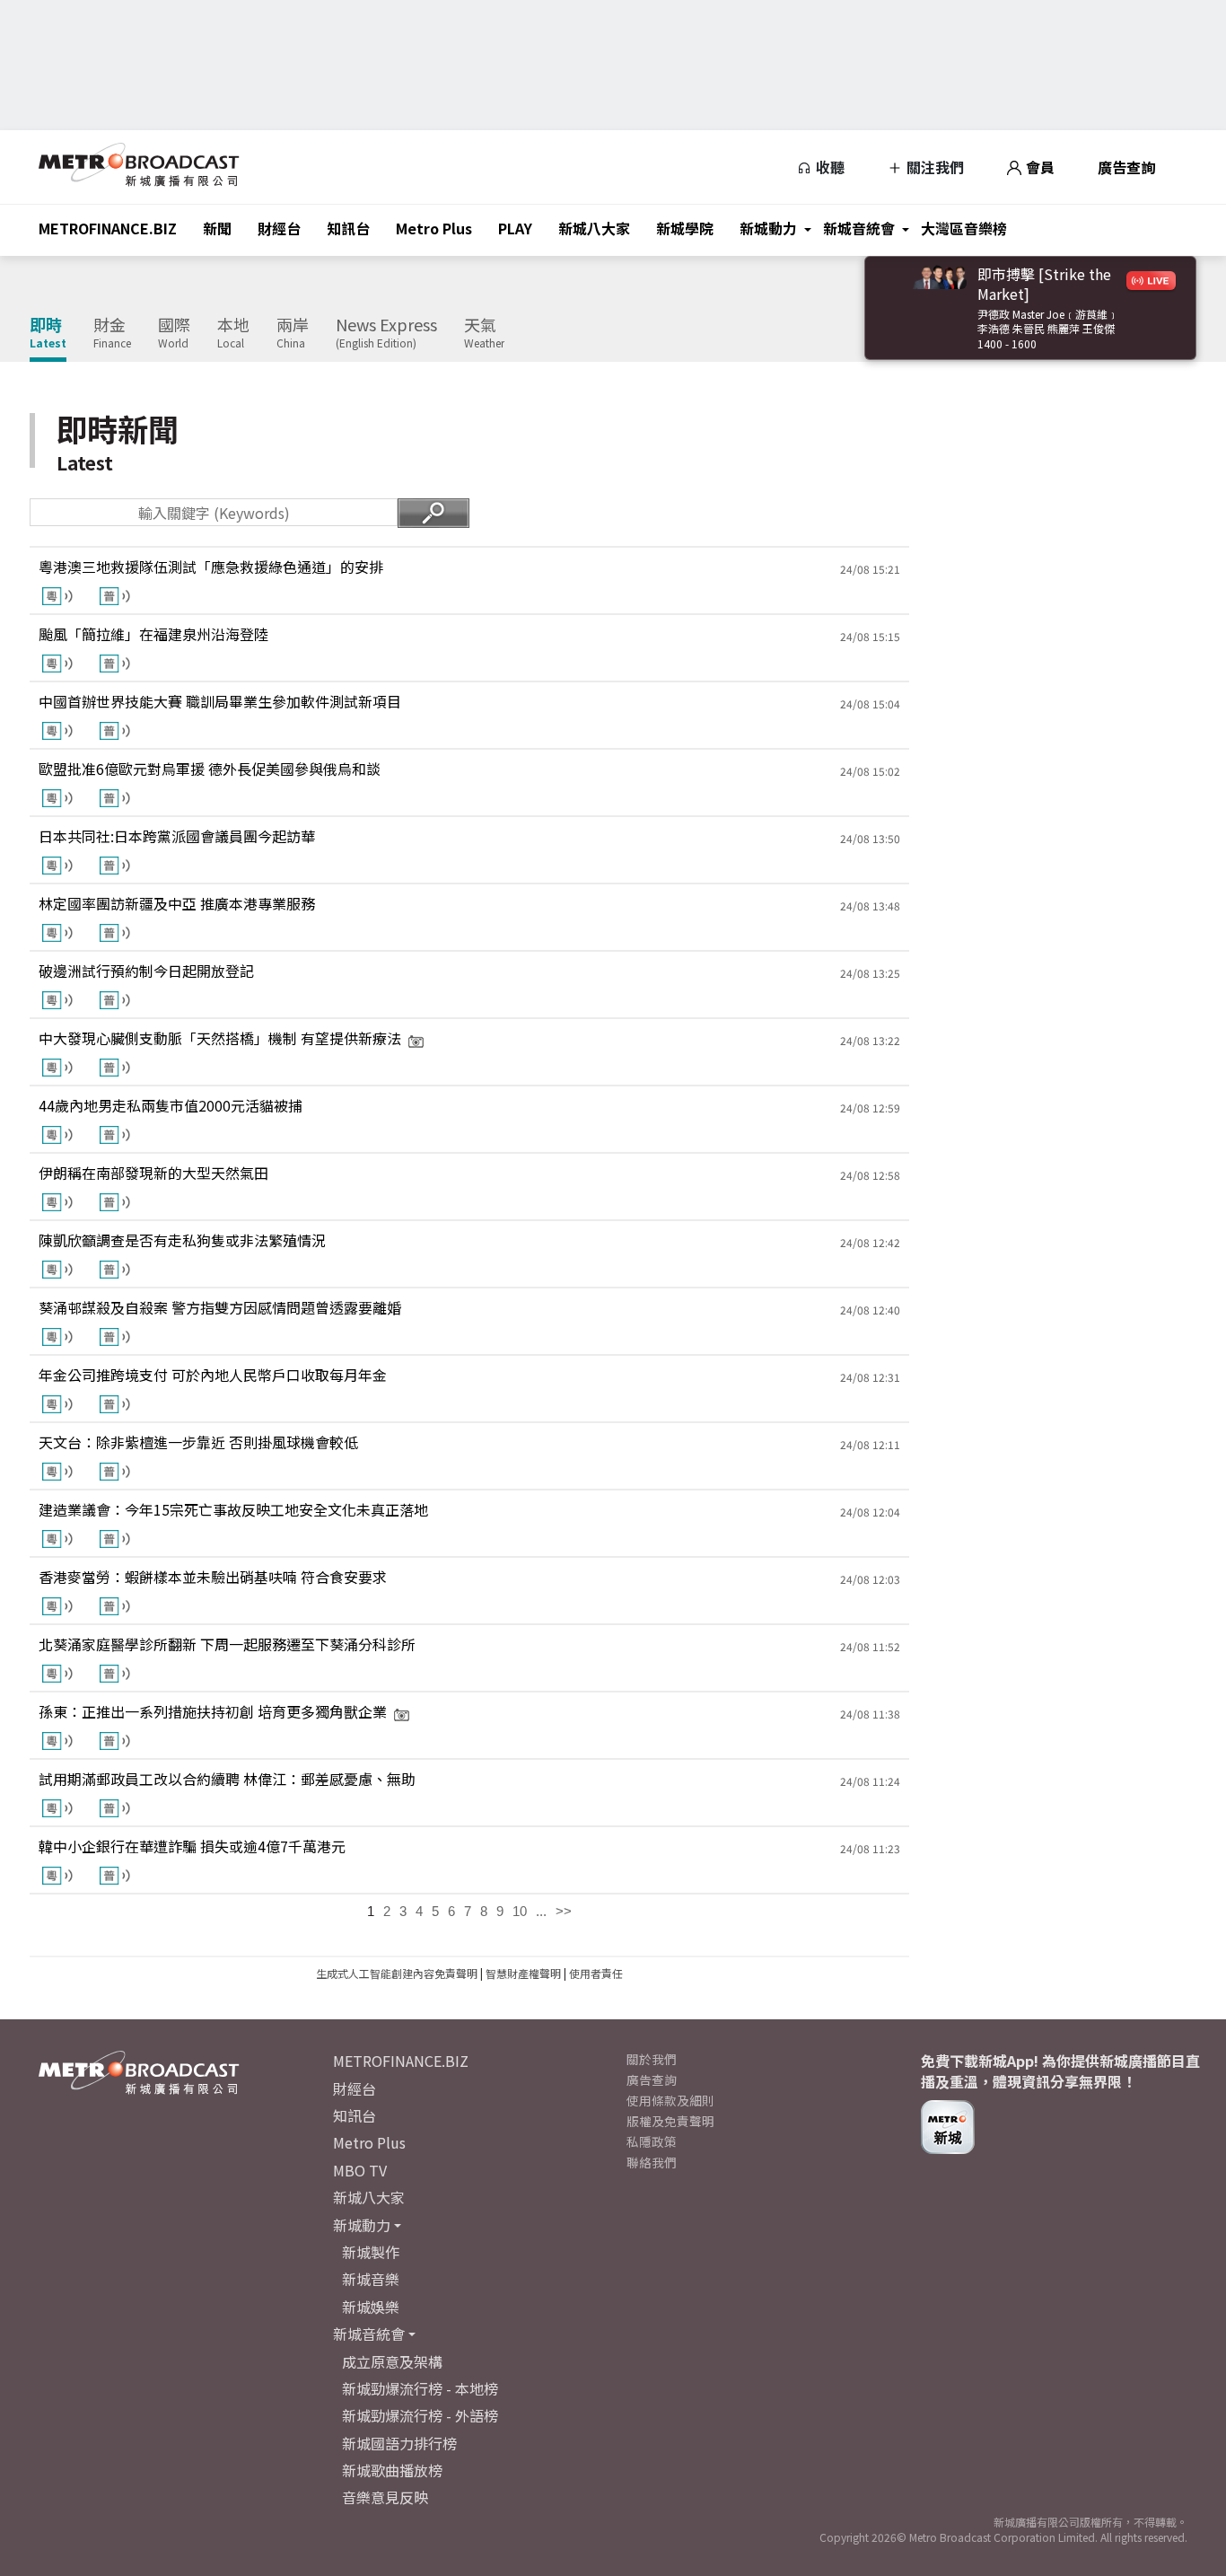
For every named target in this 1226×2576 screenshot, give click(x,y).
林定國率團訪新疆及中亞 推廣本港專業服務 (177, 903)
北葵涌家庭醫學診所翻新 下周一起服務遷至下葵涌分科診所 (227, 1644)
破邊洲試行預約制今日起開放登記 (146, 971)
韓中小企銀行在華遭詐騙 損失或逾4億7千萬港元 (192, 1846)
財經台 (279, 228)
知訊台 (348, 228)
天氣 (484, 333)
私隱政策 (652, 2141)
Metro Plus (434, 228)
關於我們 (652, 2059)
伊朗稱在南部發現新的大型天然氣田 (153, 1173)
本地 (233, 333)
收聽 (828, 167)
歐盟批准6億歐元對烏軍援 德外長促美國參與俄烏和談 (210, 769)
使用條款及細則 (670, 2100)
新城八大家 (594, 228)
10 (520, 1911)
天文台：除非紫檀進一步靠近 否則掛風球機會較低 (198, 1442)
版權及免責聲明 (670, 2121)
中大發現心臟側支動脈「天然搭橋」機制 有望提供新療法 (220, 1038)
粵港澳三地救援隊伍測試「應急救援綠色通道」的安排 (211, 567)
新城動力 (768, 228)
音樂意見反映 (385, 2497)
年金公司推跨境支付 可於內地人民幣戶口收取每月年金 (213, 1375)
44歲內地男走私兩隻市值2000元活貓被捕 (171, 1105)
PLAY (515, 228)
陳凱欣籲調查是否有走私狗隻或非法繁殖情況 (182, 1240)
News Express (386, 333)
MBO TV (360, 2170)
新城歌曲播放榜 (392, 2470)
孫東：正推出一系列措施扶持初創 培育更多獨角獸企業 (213, 1711)
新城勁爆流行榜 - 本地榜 (420, 2388)
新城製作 (371, 2252)
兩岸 (293, 333)
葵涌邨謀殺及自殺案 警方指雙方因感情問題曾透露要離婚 (220, 1307)
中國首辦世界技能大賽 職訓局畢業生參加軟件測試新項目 (220, 701)
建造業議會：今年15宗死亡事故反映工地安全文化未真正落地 (233, 1509)
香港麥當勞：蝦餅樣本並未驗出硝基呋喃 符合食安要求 (213, 1577)
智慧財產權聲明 (523, 1973)
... (541, 1911)
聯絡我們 (652, 2162)
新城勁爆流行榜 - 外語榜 (420, 2415)
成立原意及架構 (392, 2361)
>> (564, 1911)
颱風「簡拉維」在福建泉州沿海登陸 (153, 634)
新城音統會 (859, 228)
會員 (1038, 167)
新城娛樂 (371, 2307)
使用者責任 (596, 1973)
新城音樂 (371, 2279)
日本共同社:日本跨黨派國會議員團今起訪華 (177, 836)
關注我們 (933, 167)
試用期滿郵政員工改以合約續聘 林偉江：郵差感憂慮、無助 (227, 1779)
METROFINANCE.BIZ (108, 228)
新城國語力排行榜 (399, 2443)
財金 (112, 333)
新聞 (217, 228)
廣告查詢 (1126, 167)
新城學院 (685, 228)
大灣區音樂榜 (964, 228)
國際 (174, 333)
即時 (48, 333)
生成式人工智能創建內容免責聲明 (397, 1973)
